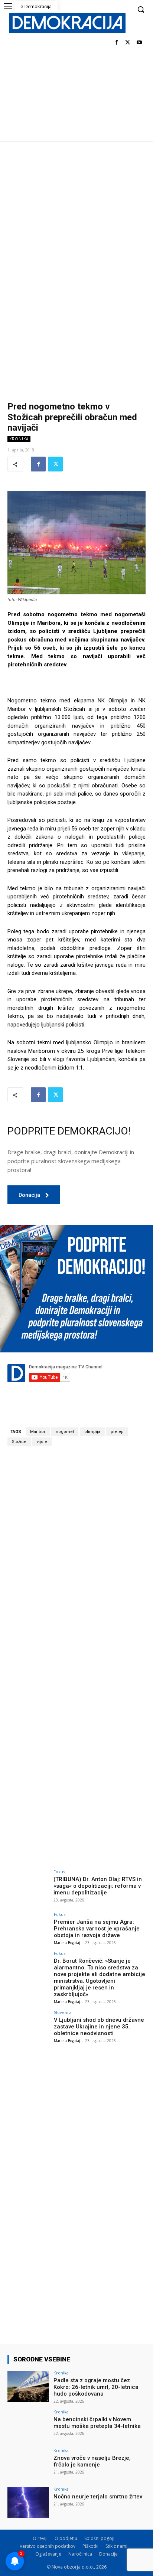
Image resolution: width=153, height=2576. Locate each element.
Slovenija (63, 2012)
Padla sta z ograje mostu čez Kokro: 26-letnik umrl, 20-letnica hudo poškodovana (96, 2387)
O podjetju (66, 2538)
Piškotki (90, 2546)
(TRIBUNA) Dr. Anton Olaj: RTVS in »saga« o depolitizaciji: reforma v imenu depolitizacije (98, 1886)
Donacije (108, 2554)
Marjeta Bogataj (67, 1943)
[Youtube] (139, 43)
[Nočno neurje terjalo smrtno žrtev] (28, 2502)
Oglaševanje (48, 2554)
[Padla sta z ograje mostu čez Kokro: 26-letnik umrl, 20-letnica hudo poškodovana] (28, 2386)
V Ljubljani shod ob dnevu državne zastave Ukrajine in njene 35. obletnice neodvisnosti (99, 2027)
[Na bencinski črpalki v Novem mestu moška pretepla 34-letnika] (28, 2425)
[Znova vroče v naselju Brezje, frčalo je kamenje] (28, 2464)
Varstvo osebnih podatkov (48, 2546)
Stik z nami (116, 2546)
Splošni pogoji (99, 2538)
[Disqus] (76, 1555)
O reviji (40, 2538)
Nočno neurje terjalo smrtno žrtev (98, 2497)
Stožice (19, 1442)
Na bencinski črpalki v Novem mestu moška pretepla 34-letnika (97, 2423)
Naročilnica (80, 2554)
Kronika (19, 439)
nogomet (65, 1432)
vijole (42, 1442)
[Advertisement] (76, 222)
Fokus (59, 1872)
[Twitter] (128, 43)
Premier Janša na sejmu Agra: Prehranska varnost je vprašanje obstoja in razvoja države (97, 1929)
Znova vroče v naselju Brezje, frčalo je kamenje (92, 2461)
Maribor (38, 1432)
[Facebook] (116, 43)
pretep (117, 1432)
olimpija (92, 1432)
